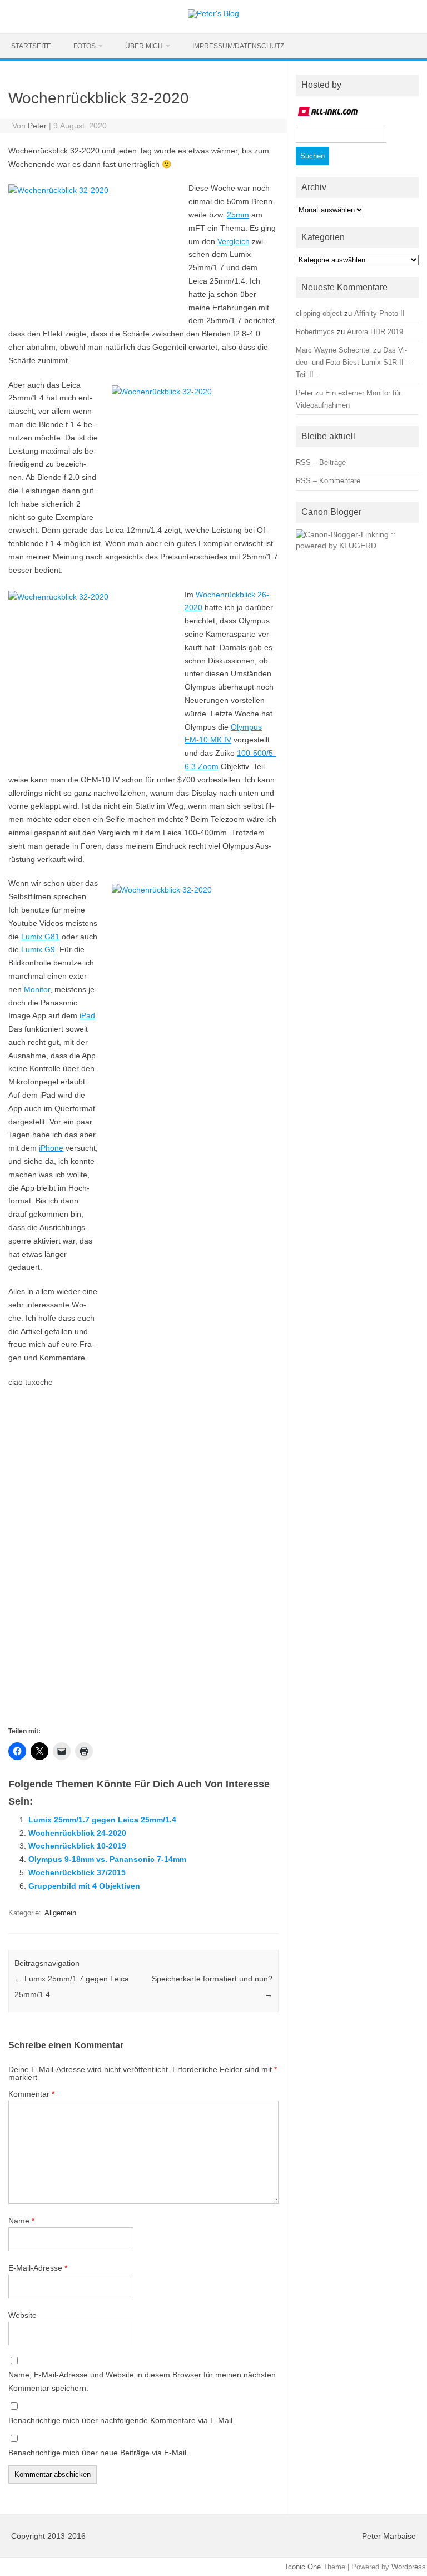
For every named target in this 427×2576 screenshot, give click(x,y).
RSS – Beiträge (321, 462)
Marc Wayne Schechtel (333, 350)
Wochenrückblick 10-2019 (77, 1846)
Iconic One (303, 2567)
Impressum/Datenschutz (238, 46)
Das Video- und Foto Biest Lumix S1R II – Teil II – (353, 362)
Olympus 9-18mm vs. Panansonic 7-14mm (107, 1859)
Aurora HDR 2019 (375, 332)
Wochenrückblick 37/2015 (77, 1872)
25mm (238, 215)
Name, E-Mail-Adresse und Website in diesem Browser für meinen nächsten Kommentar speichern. (142, 2381)
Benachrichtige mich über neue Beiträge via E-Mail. (98, 2453)
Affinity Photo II (379, 313)
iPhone (51, 1148)
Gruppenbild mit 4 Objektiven (84, 1886)
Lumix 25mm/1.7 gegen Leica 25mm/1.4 (102, 1820)
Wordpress (409, 2567)
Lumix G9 (38, 949)
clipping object (319, 313)
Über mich (144, 46)
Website (23, 2315)
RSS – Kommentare (328, 481)
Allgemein (60, 1913)
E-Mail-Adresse (38, 2268)
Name (21, 2221)
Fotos (85, 46)
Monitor (37, 989)
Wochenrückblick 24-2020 (77, 1833)
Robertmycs (315, 332)
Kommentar (31, 2094)
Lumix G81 (40, 937)
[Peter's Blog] (213, 13)
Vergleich (234, 241)
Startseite (31, 46)
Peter (37, 126)
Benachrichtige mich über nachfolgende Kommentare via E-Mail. (121, 2420)
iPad (87, 1015)
